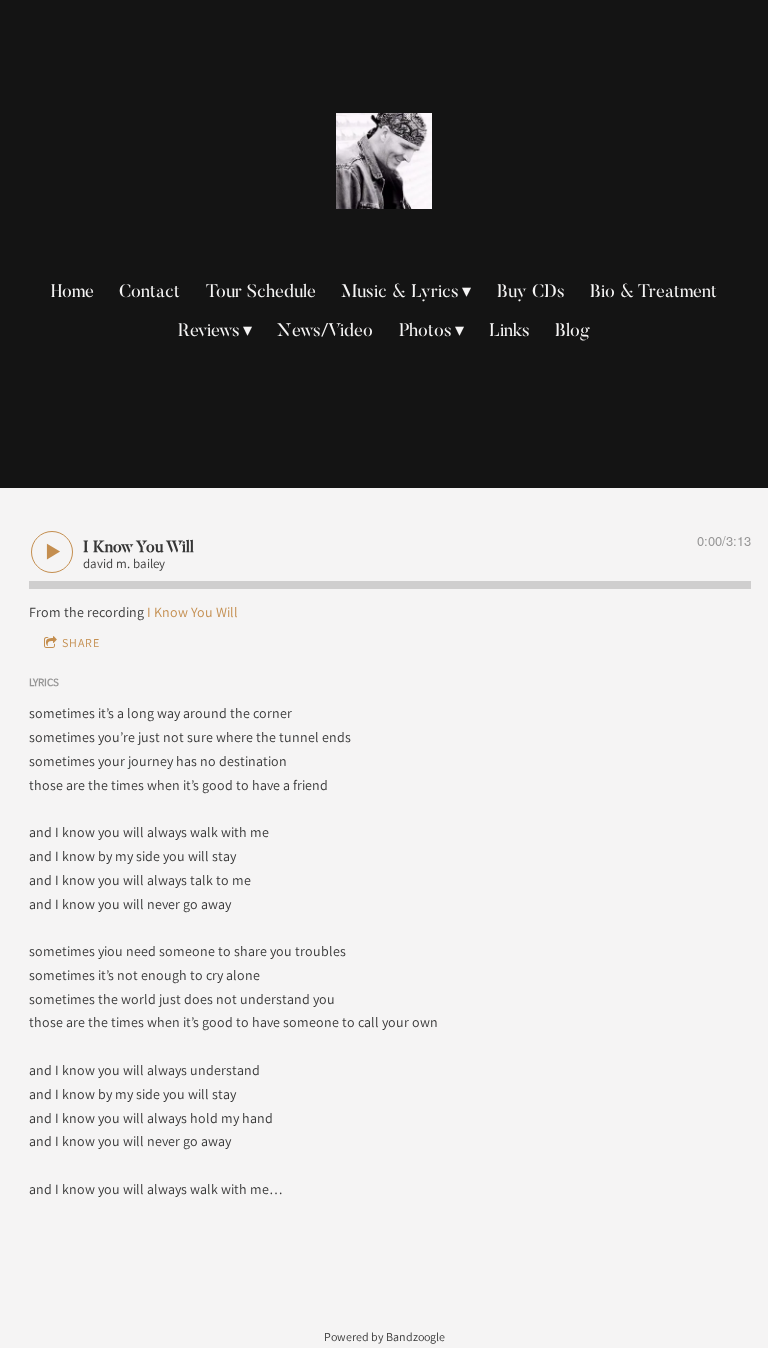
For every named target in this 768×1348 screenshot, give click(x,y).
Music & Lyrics (400, 293)
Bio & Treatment (653, 293)
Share (81, 642)
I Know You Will (192, 612)
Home (72, 293)
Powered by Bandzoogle (384, 1336)
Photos (425, 332)
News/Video (325, 332)
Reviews (209, 332)
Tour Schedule (261, 293)
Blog (572, 332)
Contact (149, 293)
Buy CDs (531, 293)
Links (509, 332)
